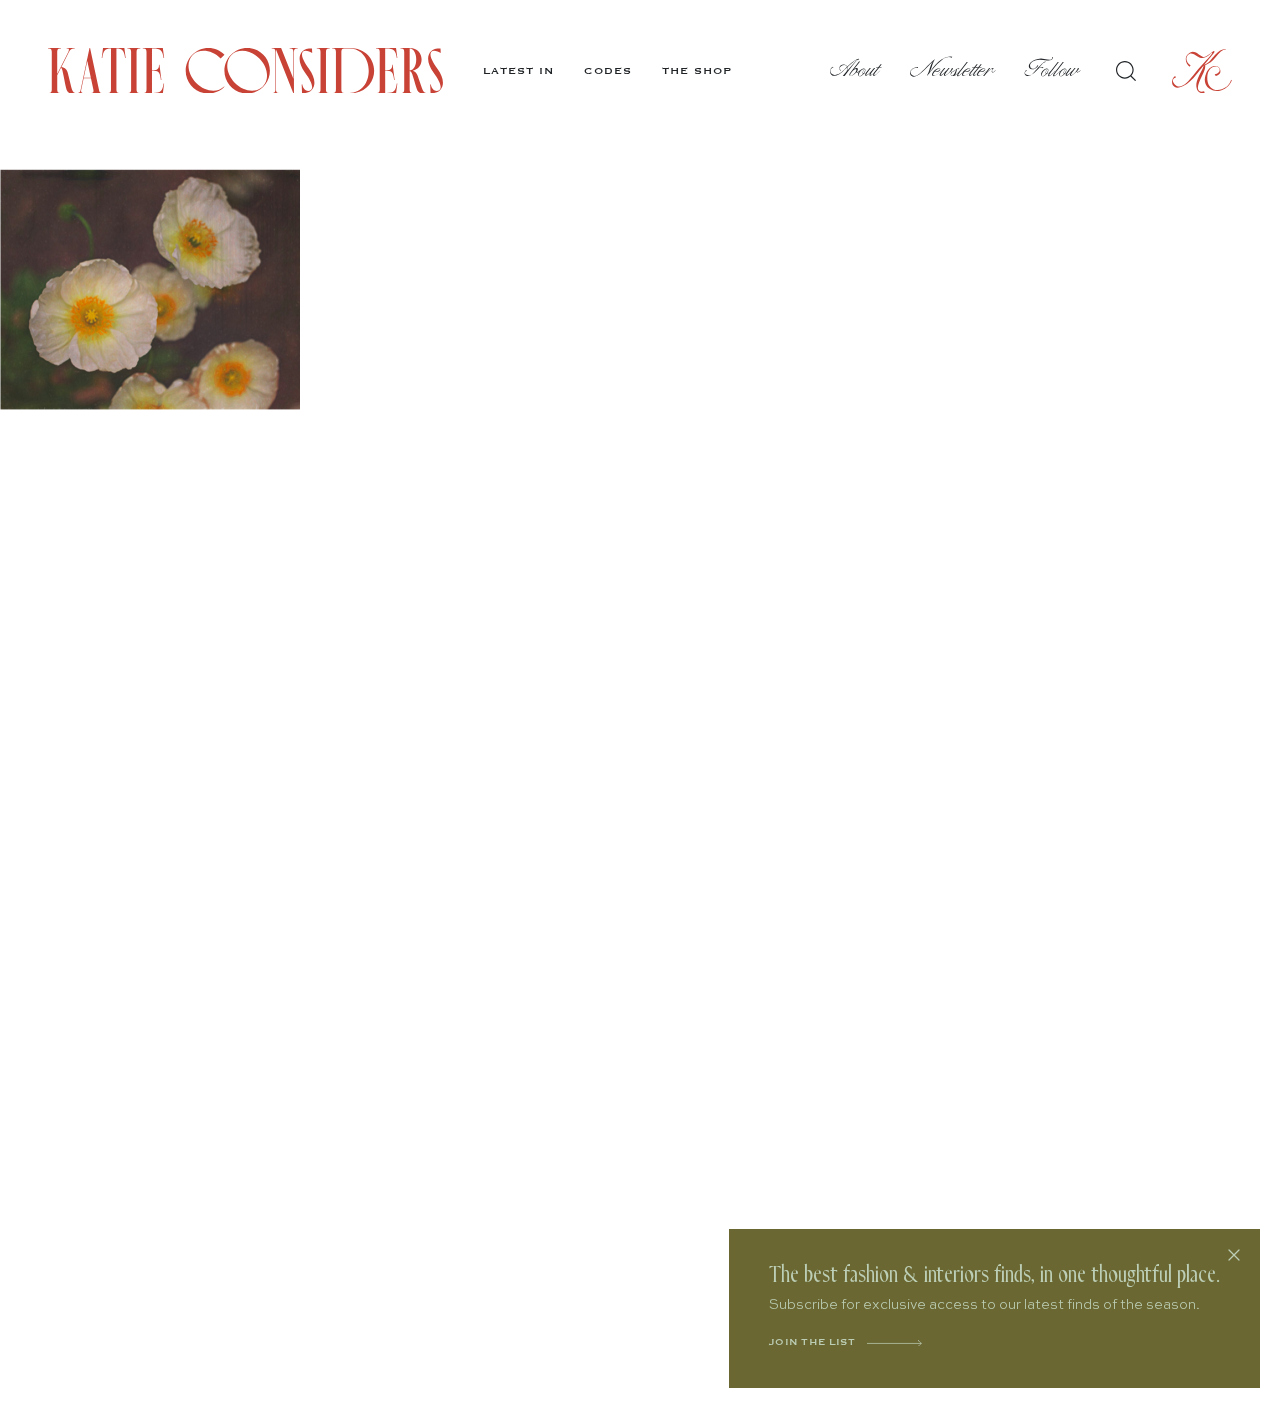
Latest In (518, 71)
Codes (608, 71)
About (855, 70)
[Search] (1126, 71)
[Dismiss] (1234, 1255)
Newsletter (952, 70)
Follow (1052, 70)
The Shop (697, 71)
